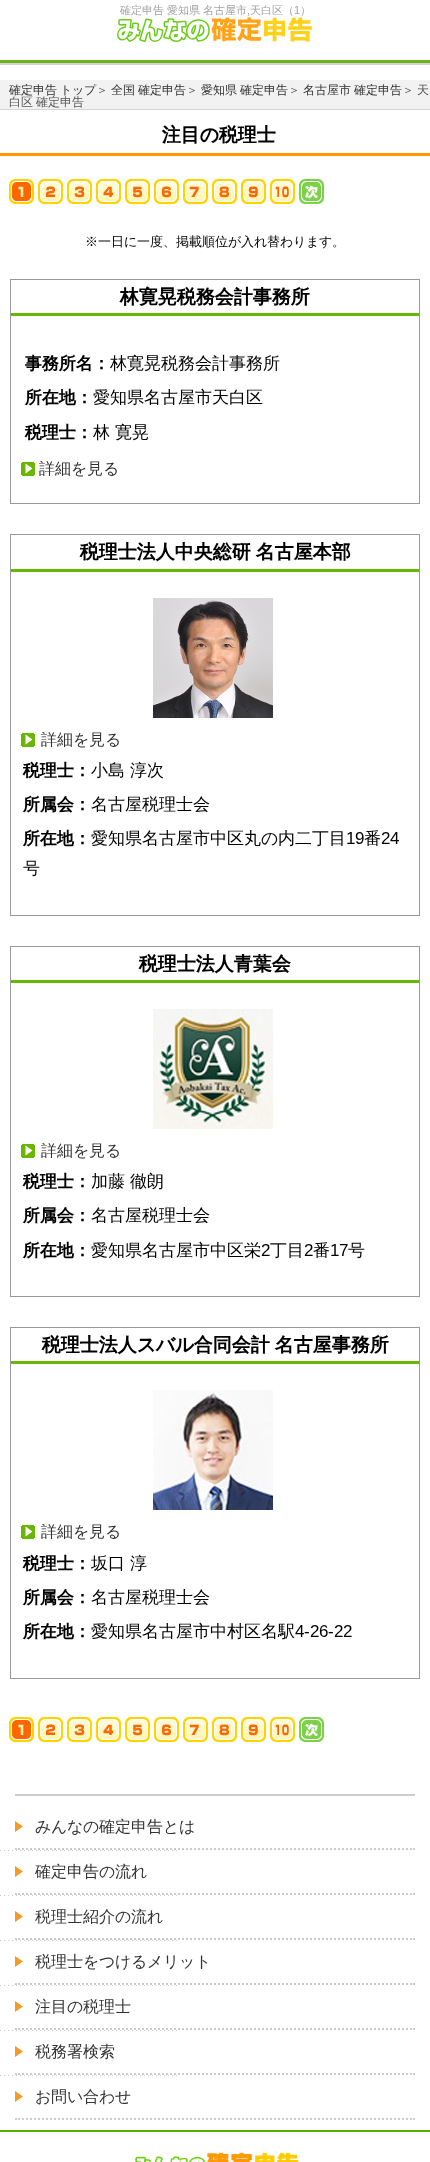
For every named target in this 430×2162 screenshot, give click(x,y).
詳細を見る (79, 468)
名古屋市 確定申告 (352, 90)
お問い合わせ (83, 2096)
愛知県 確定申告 (244, 90)
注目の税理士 (83, 2006)
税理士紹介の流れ (99, 1916)
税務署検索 (75, 2051)
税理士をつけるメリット (123, 1961)
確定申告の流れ (91, 1871)
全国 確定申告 (148, 90)
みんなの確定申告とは (115, 1826)
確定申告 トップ (52, 90)
